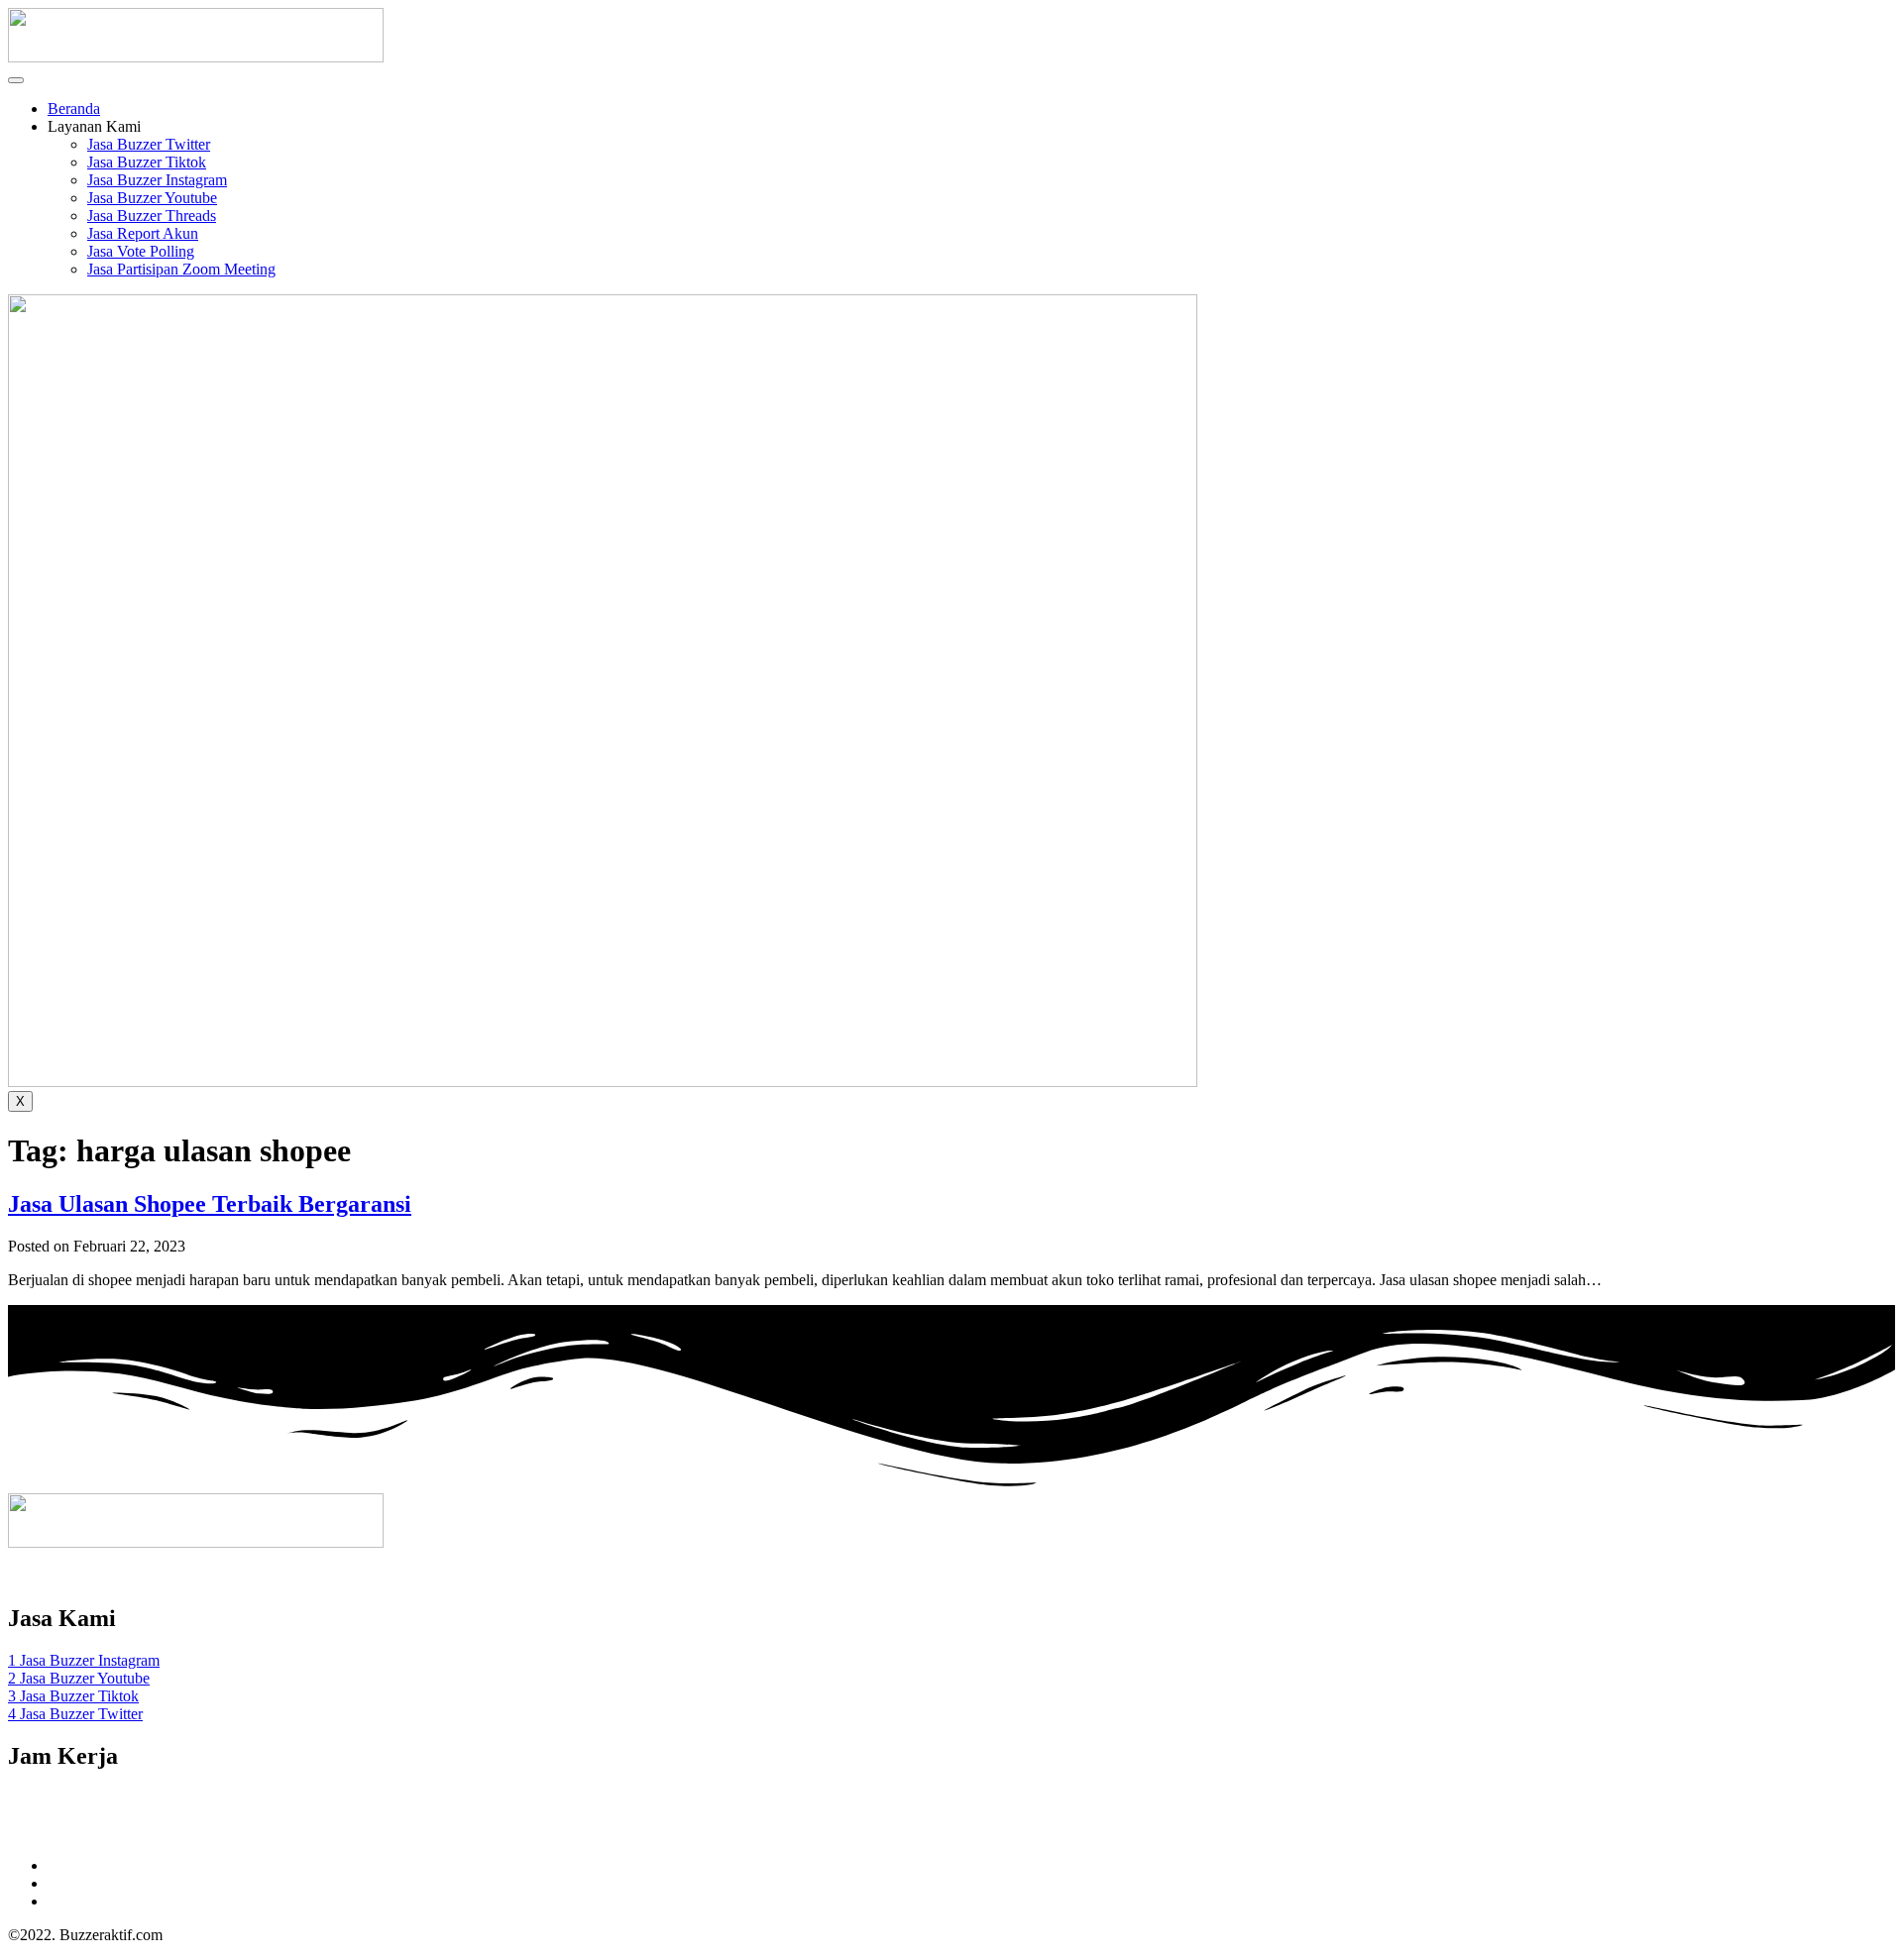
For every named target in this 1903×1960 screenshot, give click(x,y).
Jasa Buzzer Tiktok (147, 162)
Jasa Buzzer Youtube (152, 198)
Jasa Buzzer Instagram (157, 180)
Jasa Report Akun (143, 233)
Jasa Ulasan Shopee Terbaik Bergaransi (210, 1204)
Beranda (74, 109)
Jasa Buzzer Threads (152, 216)
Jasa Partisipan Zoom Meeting (181, 269)
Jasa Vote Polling (141, 251)
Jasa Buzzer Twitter (149, 144)
